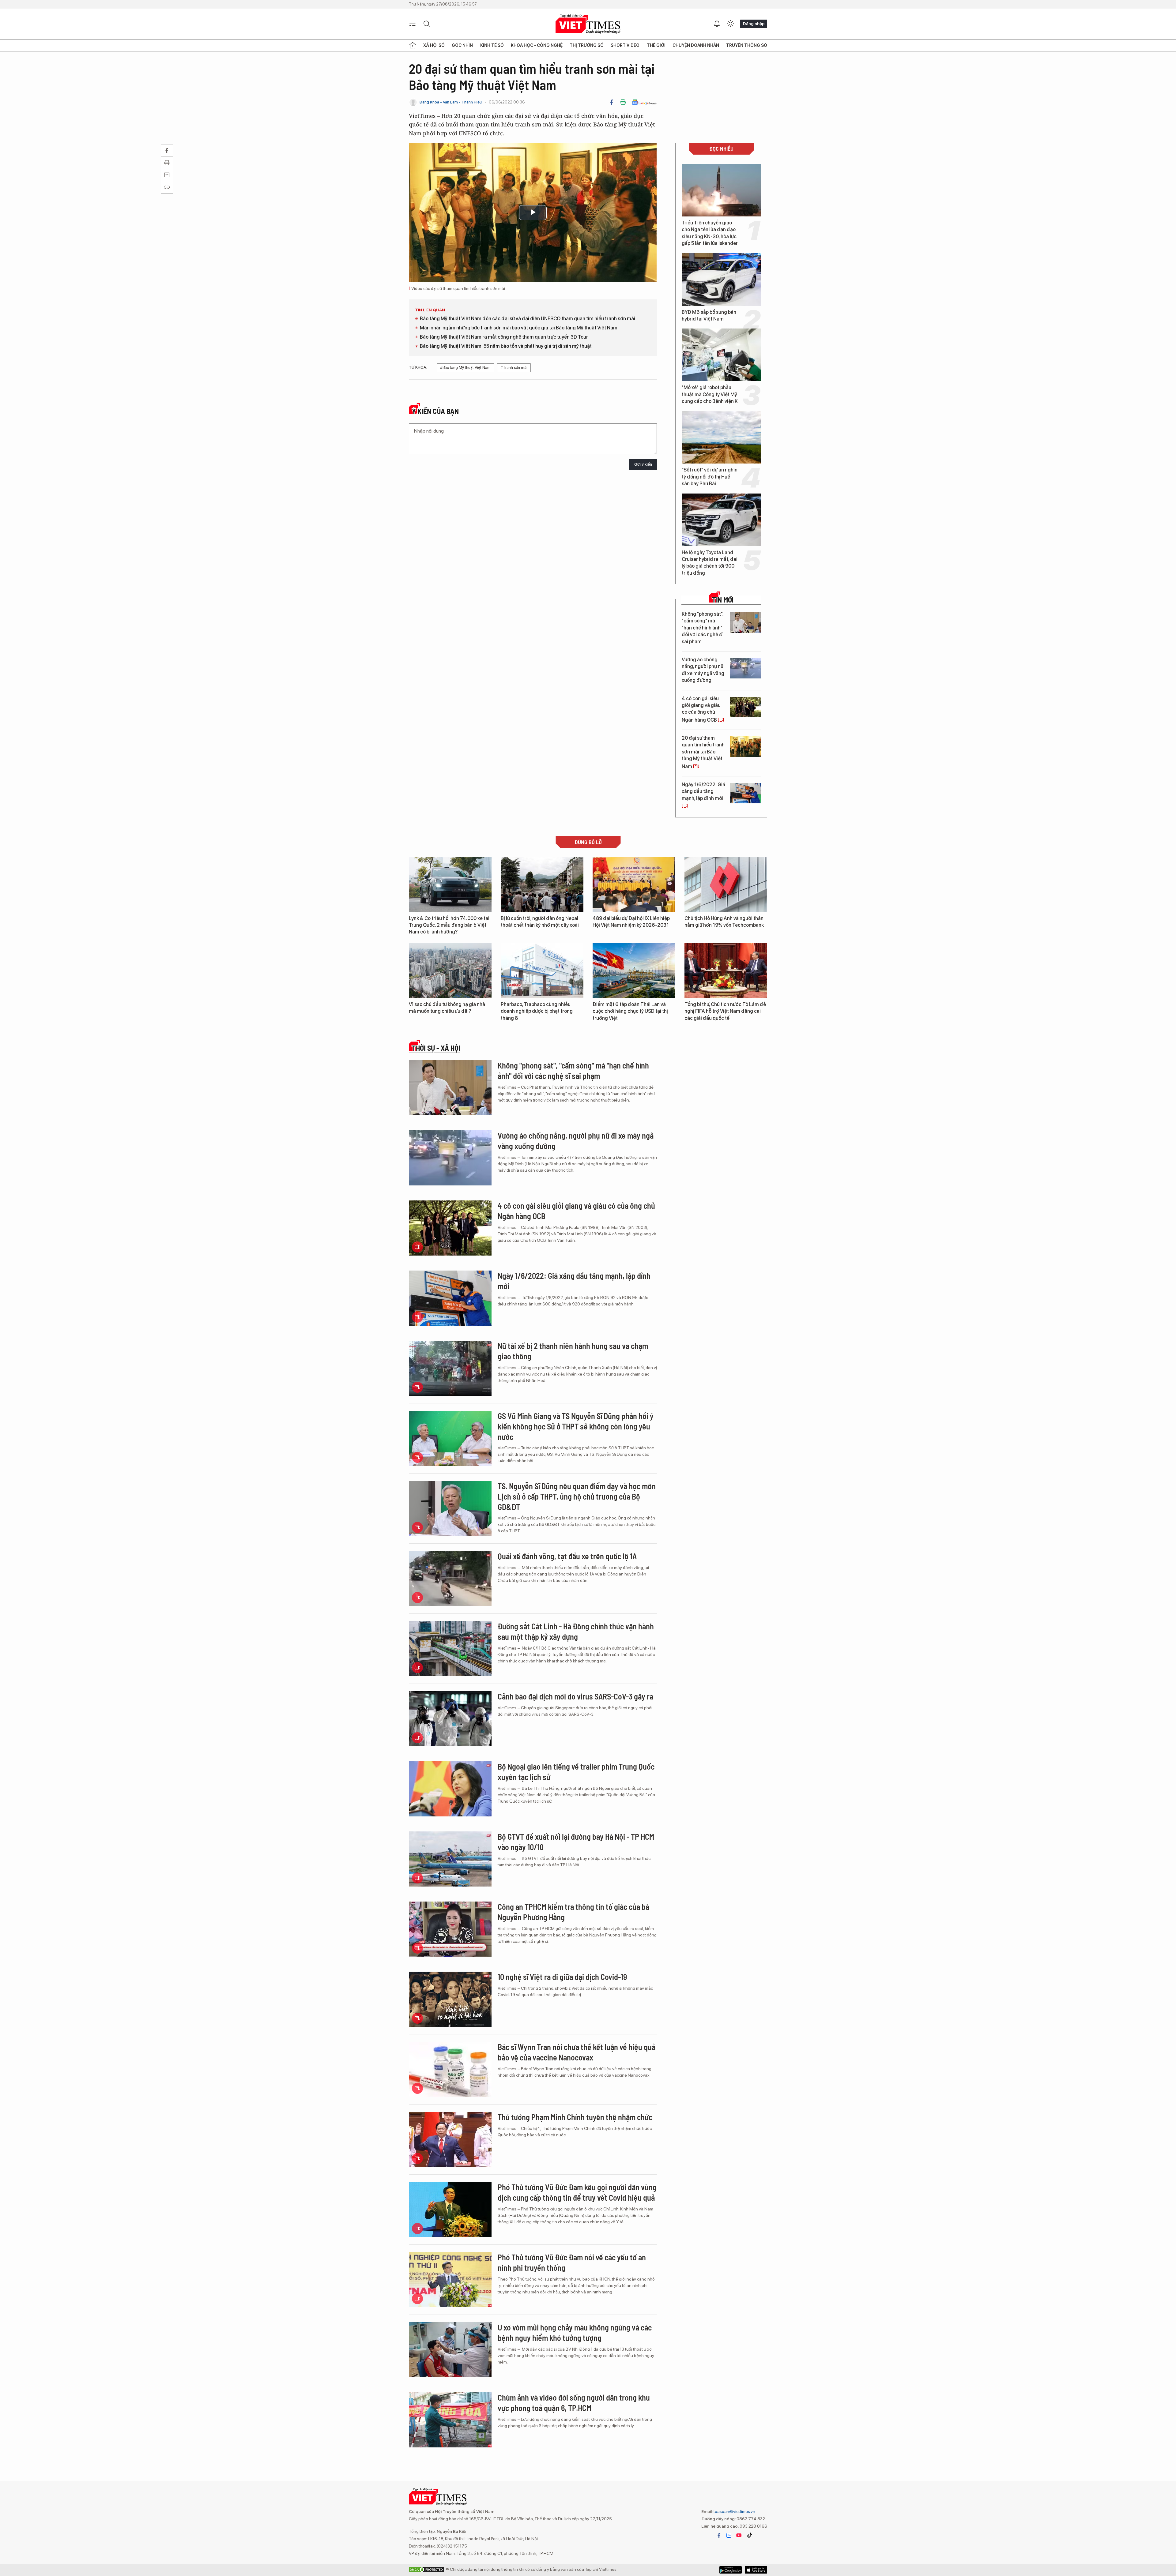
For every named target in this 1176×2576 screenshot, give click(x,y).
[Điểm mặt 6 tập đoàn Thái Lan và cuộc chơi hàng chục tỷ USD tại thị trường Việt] (634, 971)
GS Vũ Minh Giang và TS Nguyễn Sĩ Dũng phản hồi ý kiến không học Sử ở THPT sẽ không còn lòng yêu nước (576, 1426)
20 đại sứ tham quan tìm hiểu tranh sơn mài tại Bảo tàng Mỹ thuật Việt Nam (703, 752)
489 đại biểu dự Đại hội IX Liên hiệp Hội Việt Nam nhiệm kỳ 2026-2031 (631, 922)
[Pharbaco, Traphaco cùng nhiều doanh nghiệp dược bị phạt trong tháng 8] (542, 971)
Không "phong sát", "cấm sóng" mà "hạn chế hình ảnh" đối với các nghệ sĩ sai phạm (703, 628)
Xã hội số (434, 45)
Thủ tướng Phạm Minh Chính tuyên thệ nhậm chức (575, 2117)
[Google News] (644, 102)
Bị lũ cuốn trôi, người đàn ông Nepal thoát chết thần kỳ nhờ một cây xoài (540, 922)
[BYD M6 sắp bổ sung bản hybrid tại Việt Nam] (721, 280)
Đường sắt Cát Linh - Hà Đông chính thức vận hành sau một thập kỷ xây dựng (576, 1631)
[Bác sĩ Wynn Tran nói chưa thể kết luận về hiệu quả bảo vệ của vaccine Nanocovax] (450, 2069)
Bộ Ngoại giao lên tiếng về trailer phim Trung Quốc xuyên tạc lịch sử (576, 1772)
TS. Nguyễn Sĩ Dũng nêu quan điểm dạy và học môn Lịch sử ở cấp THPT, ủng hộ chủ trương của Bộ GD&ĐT (577, 1496)
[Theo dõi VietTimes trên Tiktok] (749, 2535)
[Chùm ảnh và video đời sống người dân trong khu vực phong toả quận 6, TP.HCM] (450, 2420)
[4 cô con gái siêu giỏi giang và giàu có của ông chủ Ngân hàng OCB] (745, 707)
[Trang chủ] (413, 45)
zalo (729, 2535)
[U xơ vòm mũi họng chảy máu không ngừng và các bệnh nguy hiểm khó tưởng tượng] (450, 2350)
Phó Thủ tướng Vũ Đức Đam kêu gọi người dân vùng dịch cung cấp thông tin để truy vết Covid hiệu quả (577, 2192)
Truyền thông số (747, 45)
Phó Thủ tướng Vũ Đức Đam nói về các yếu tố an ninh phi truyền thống (572, 2262)
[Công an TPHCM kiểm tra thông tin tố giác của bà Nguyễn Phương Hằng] (450, 1929)
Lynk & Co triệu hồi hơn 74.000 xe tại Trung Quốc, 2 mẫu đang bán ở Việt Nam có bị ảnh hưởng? (449, 925)
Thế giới (656, 45)
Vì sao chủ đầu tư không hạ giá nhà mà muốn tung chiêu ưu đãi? (447, 1008)
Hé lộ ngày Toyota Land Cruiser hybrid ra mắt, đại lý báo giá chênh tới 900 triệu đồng (710, 563)
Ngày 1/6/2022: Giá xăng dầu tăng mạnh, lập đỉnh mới (703, 791)
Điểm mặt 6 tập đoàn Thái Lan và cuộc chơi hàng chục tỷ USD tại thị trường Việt (630, 1011)
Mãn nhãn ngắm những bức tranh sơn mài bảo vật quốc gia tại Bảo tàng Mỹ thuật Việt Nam (519, 328)
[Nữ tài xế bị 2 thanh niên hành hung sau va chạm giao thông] (450, 1368)
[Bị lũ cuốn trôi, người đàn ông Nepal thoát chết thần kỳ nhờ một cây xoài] (542, 884)
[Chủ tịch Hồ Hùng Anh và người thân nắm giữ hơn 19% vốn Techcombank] (726, 884)
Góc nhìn (462, 45)
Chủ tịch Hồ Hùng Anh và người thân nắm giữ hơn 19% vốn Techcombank (724, 922)
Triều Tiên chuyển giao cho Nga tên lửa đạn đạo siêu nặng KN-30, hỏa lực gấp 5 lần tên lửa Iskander (710, 233)
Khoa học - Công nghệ (537, 45)
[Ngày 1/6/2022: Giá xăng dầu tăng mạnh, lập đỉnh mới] (745, 793)
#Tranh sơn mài (514, 368)
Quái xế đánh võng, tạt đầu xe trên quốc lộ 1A (567, 1556)
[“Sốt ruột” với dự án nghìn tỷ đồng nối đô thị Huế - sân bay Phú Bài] (721, 437)
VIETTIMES (588, 24)
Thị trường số (587, 45)
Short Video (625, 45)
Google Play (756, 2570)
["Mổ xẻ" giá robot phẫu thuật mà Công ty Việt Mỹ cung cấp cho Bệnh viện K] (721, 355)
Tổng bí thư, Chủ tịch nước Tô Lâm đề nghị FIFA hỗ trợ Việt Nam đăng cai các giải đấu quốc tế (725, 1011)
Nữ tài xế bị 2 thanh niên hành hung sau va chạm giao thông (573, 1351)
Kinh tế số (492, 45)
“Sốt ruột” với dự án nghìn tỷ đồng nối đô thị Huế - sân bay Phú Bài (710, 477)
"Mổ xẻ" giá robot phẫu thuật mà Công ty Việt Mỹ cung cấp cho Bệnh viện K (710, 394)
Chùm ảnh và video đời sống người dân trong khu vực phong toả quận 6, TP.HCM (574, 2403)
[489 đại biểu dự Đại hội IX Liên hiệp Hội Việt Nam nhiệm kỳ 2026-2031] (634, 884)
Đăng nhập (754, 24)
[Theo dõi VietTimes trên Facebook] (719, 2535)
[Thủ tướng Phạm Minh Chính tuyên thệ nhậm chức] (450, 2139)
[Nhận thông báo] (717, 24)
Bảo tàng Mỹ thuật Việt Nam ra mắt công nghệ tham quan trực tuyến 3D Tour (504, 337)
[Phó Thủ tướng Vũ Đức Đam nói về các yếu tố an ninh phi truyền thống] (450, 2280)
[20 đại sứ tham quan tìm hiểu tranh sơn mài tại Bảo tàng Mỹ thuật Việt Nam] (745, 747)
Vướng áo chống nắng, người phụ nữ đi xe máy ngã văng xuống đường (703, 670)
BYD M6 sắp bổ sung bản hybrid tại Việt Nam (709, 315)
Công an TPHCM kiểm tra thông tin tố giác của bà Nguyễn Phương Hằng (573, 1912)
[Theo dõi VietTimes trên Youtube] (739, 2535)
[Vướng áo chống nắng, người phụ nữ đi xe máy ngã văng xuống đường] (745, 668)
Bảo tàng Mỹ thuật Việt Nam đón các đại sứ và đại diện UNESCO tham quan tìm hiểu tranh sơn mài (528, 319)
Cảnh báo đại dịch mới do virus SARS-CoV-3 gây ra (575, 1696)
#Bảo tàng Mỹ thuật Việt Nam (465, 368)
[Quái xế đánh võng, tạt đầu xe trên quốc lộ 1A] (450, 1579)
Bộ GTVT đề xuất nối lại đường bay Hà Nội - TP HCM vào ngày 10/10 (576, 1842)
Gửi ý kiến (643, 464)
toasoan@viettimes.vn (734, 2511)
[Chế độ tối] (730, 24)
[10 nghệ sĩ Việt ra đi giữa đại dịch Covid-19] (450, 1999)
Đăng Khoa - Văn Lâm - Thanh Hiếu (450, 102)
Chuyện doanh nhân (696, 45)
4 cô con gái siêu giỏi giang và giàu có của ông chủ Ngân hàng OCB (701, 709)
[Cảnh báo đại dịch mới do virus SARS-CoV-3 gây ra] (450, 1719)
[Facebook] (612, 102)
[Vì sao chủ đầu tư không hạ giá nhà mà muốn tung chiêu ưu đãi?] (450, 971)
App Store (731, 2570)
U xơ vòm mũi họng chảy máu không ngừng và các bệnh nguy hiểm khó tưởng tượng (575, 2332)
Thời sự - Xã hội (436, 1048)
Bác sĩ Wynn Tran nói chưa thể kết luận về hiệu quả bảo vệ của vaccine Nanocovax (577, 2052)
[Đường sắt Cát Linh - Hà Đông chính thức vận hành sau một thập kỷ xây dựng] (450, 1649)
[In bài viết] (623, 102)
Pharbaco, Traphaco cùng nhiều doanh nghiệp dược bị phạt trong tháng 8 (537, 1011)
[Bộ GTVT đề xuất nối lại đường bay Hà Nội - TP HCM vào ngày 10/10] (450, 1859)
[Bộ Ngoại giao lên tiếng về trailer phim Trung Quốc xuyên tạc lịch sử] (450, 1789)
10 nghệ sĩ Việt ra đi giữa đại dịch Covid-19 (562, 1977)
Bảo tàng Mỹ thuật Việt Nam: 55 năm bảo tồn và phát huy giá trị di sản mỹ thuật (506, 346)
